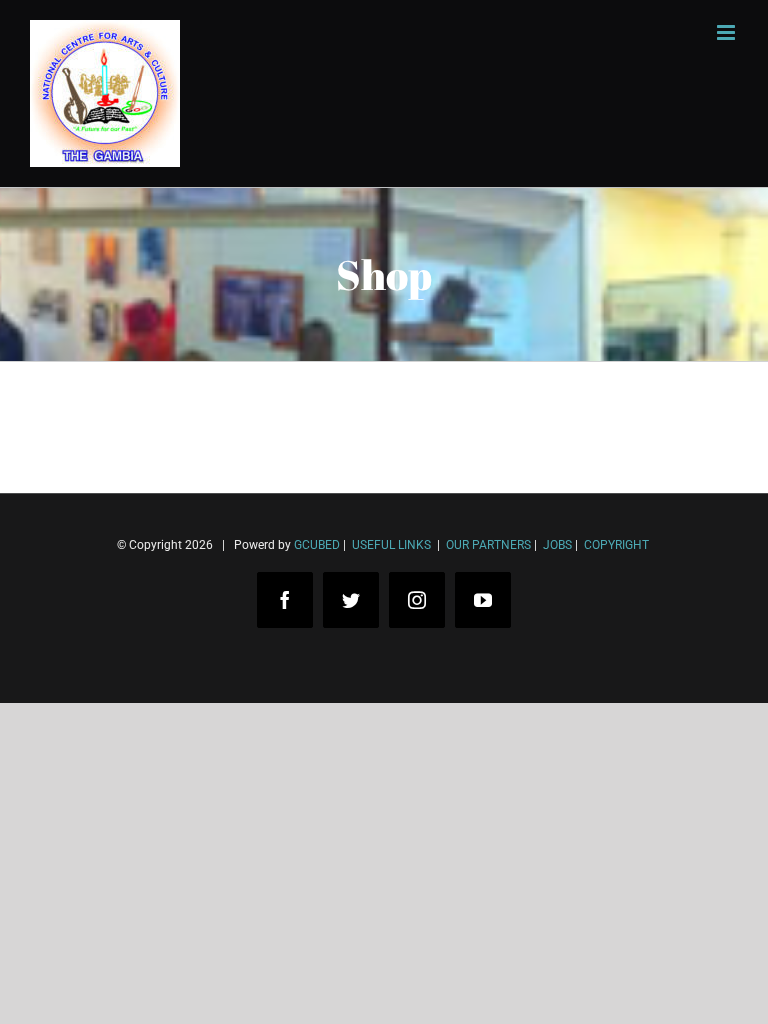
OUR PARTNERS (487, 545)
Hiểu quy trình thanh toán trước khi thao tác (195, 962)
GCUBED (317, 545)
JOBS (557, 545)
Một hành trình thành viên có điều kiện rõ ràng (202, 992)
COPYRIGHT (616, 545)
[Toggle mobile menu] (727, 32)
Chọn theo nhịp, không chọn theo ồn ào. (180, 932)
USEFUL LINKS (390, 545)
